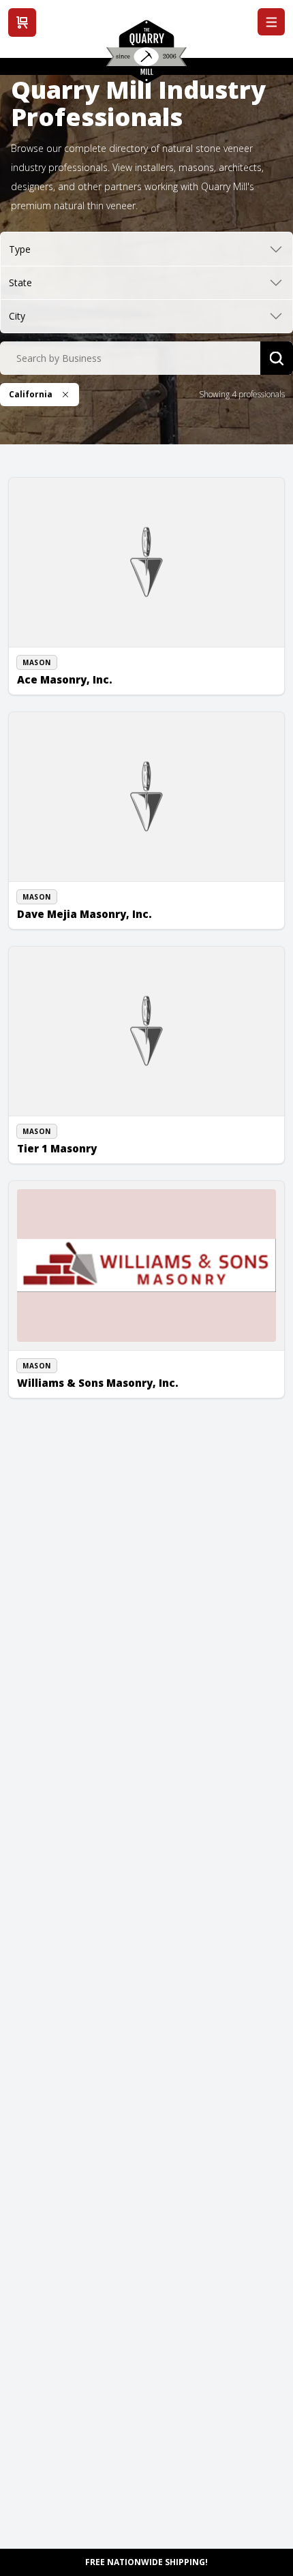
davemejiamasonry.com (79, 921)
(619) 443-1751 (61, 1359)
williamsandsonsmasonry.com (91, 1390)
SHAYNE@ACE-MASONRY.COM (90, 686)
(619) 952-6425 (61, 1140)
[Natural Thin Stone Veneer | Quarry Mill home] (146, 57)
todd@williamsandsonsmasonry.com (104, 1375)
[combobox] (130, 358)
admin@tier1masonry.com (83, 1155)
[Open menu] (271, 22)
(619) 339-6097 (61, 671)
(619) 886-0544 (61, 890)
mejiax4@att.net (63, 906)
